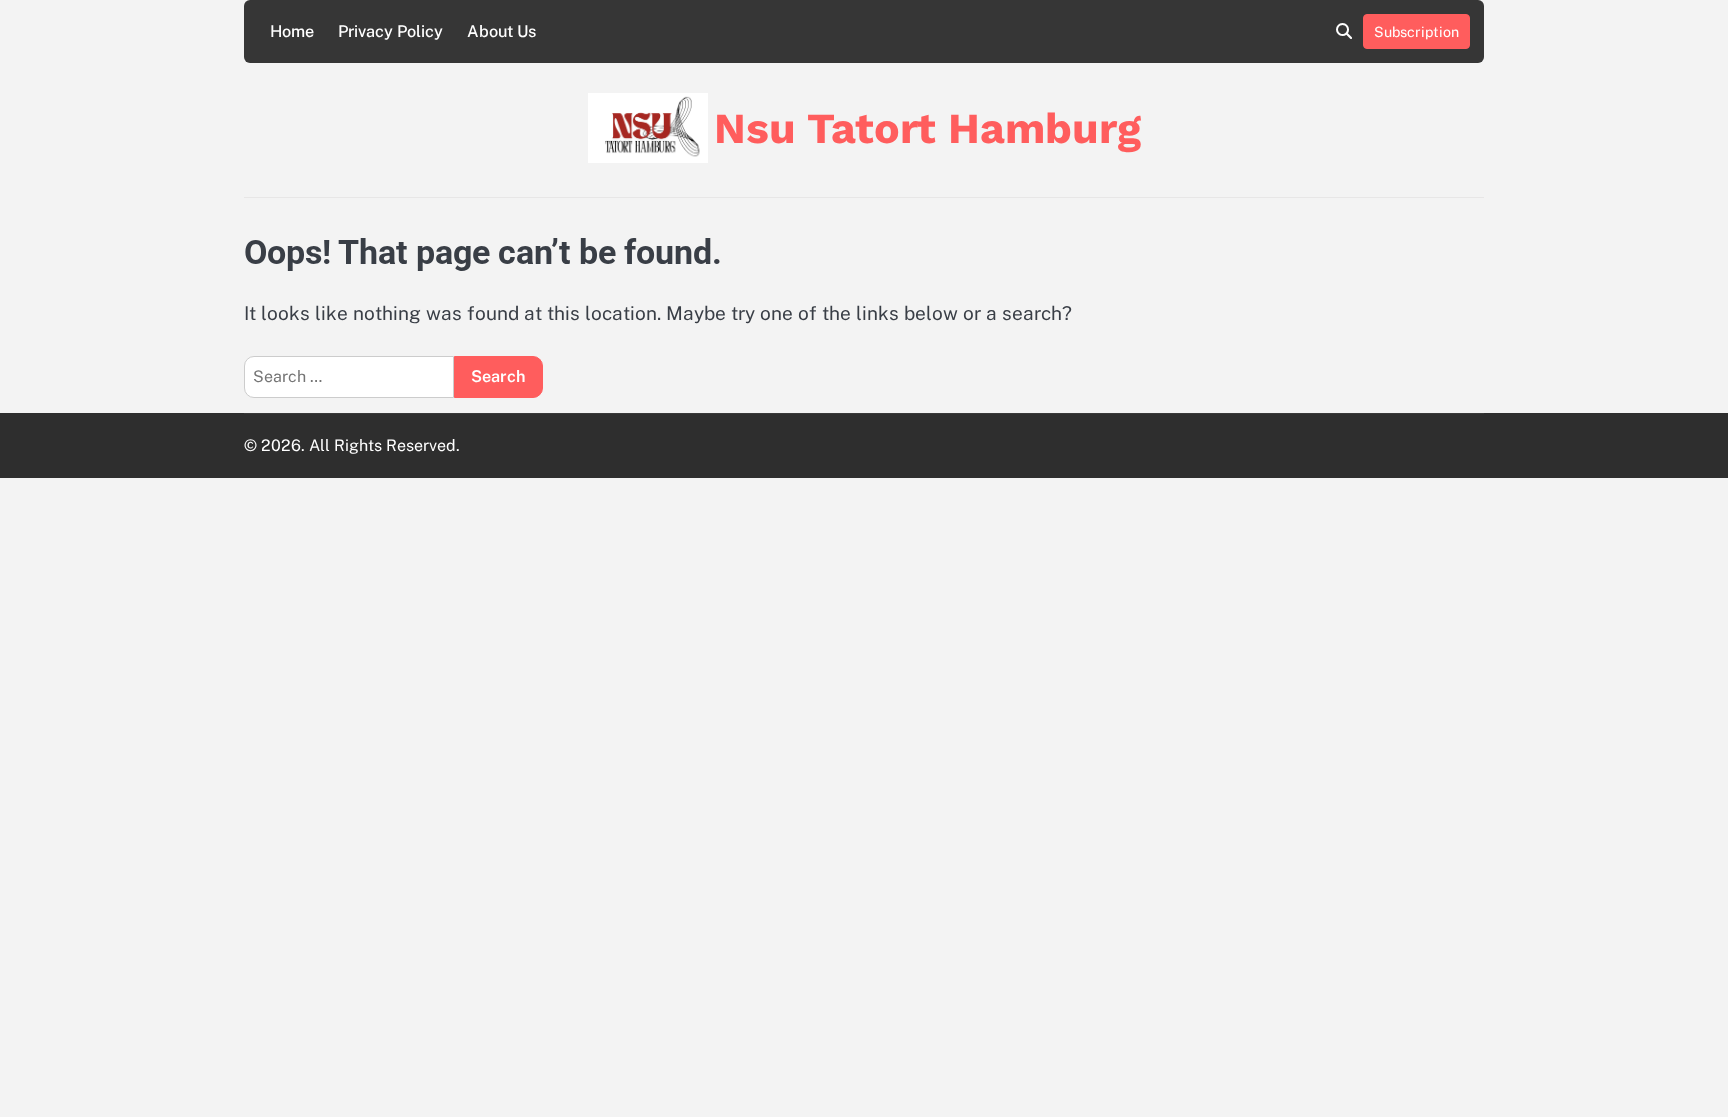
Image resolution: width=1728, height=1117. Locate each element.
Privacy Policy (390, 31)
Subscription (1416, 31)
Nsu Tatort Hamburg (927, 128)
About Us (501, 31)
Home (292, 31)
